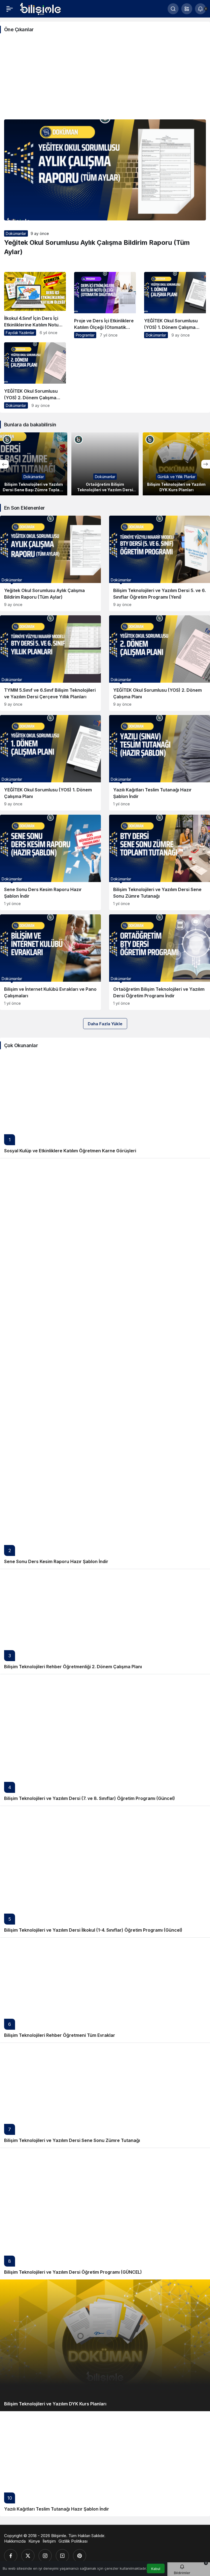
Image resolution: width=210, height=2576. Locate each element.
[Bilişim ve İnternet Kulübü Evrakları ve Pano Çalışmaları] (50, 962)
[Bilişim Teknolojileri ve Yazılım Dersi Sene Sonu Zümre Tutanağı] (160, 862)
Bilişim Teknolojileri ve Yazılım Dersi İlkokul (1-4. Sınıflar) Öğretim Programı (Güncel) (93, 1930)
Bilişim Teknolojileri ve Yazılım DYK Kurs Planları (55, 2404)
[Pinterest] (80, 2556)
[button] (187, 9)
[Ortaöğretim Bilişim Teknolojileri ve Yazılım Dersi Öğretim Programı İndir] (35, 464)
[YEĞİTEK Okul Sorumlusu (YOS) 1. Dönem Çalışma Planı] (175, 307)
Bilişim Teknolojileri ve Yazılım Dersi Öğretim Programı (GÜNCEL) (73, 2272)
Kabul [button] (156, 2569)
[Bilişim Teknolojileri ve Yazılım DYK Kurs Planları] (107, 464)
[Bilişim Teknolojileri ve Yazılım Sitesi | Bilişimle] (41, 8)
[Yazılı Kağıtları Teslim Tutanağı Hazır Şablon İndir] (160, 763)
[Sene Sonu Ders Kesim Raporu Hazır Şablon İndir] (50, 862)
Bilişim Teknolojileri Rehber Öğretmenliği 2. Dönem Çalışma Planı (73, 1667)
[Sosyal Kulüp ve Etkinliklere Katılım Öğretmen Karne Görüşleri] (105, 1105)
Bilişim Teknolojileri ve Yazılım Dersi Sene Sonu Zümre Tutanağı (72, 2140)
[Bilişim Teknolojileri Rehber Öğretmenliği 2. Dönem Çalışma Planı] (105, 1621)
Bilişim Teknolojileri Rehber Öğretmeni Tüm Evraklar (60, 2035)
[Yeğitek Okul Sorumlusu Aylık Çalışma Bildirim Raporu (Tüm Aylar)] (50, 563)
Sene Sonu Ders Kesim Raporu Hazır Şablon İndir (56, 1561)
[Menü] (10, 9)
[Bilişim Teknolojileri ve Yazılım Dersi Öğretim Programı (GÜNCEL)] (105, 2214)
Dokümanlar (16, 233)
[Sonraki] (206, 464)
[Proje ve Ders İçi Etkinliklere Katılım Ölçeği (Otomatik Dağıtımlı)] (105, 307)
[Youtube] (62, 2556)
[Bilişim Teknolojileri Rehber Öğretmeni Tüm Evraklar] (105, 1990)
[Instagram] (45, 2556)
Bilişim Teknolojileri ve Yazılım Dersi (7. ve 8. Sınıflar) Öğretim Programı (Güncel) (90, 1798)
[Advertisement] (105, 78)
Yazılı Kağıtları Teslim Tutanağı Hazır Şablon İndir (57, 2509)
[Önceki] (4, 464)
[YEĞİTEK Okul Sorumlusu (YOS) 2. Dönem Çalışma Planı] (35, 377)
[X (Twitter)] (28, 2556)
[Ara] (173, 9)
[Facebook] (11, 2556)
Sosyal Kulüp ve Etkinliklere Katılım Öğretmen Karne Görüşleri (70, 1151)
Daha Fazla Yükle (105, 1024)
